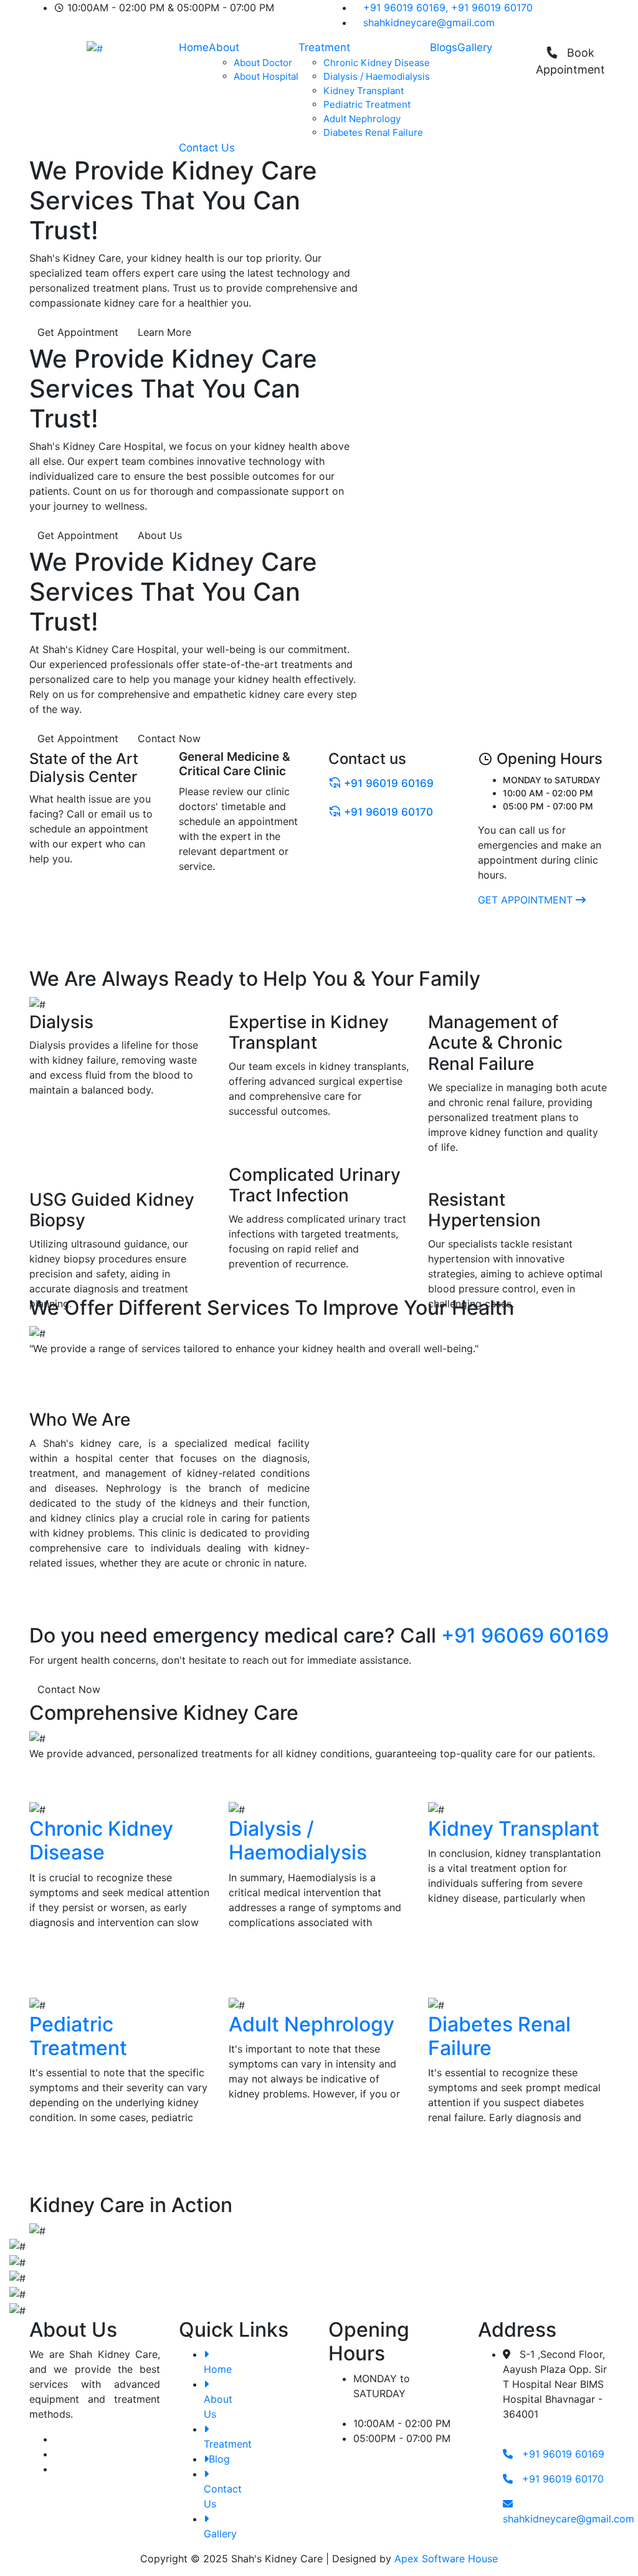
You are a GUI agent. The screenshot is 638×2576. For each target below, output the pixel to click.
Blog (219, 2459)
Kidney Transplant (364, 91)
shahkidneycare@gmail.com (429, 22)
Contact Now (169, 738)
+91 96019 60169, (406, 7)
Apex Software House (446, 2559)
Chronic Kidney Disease (377, 63)
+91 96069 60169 (525, 1635)
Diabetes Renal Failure (373, 132)
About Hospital (266, 76)
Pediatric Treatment (367, 104)
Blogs (444, 47)
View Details (60, 1964)
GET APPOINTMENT (527, 900)
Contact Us (207, 148)
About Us (160, 535)
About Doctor (263, 63)
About (224, 47)
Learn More (164, 332)
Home (194, 47)
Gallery (475, 47)
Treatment (324, 47)
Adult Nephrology (362, 119)
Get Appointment (78, 332)
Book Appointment (570, 61)
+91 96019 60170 (492, 7)
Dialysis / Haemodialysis (377, 76)
